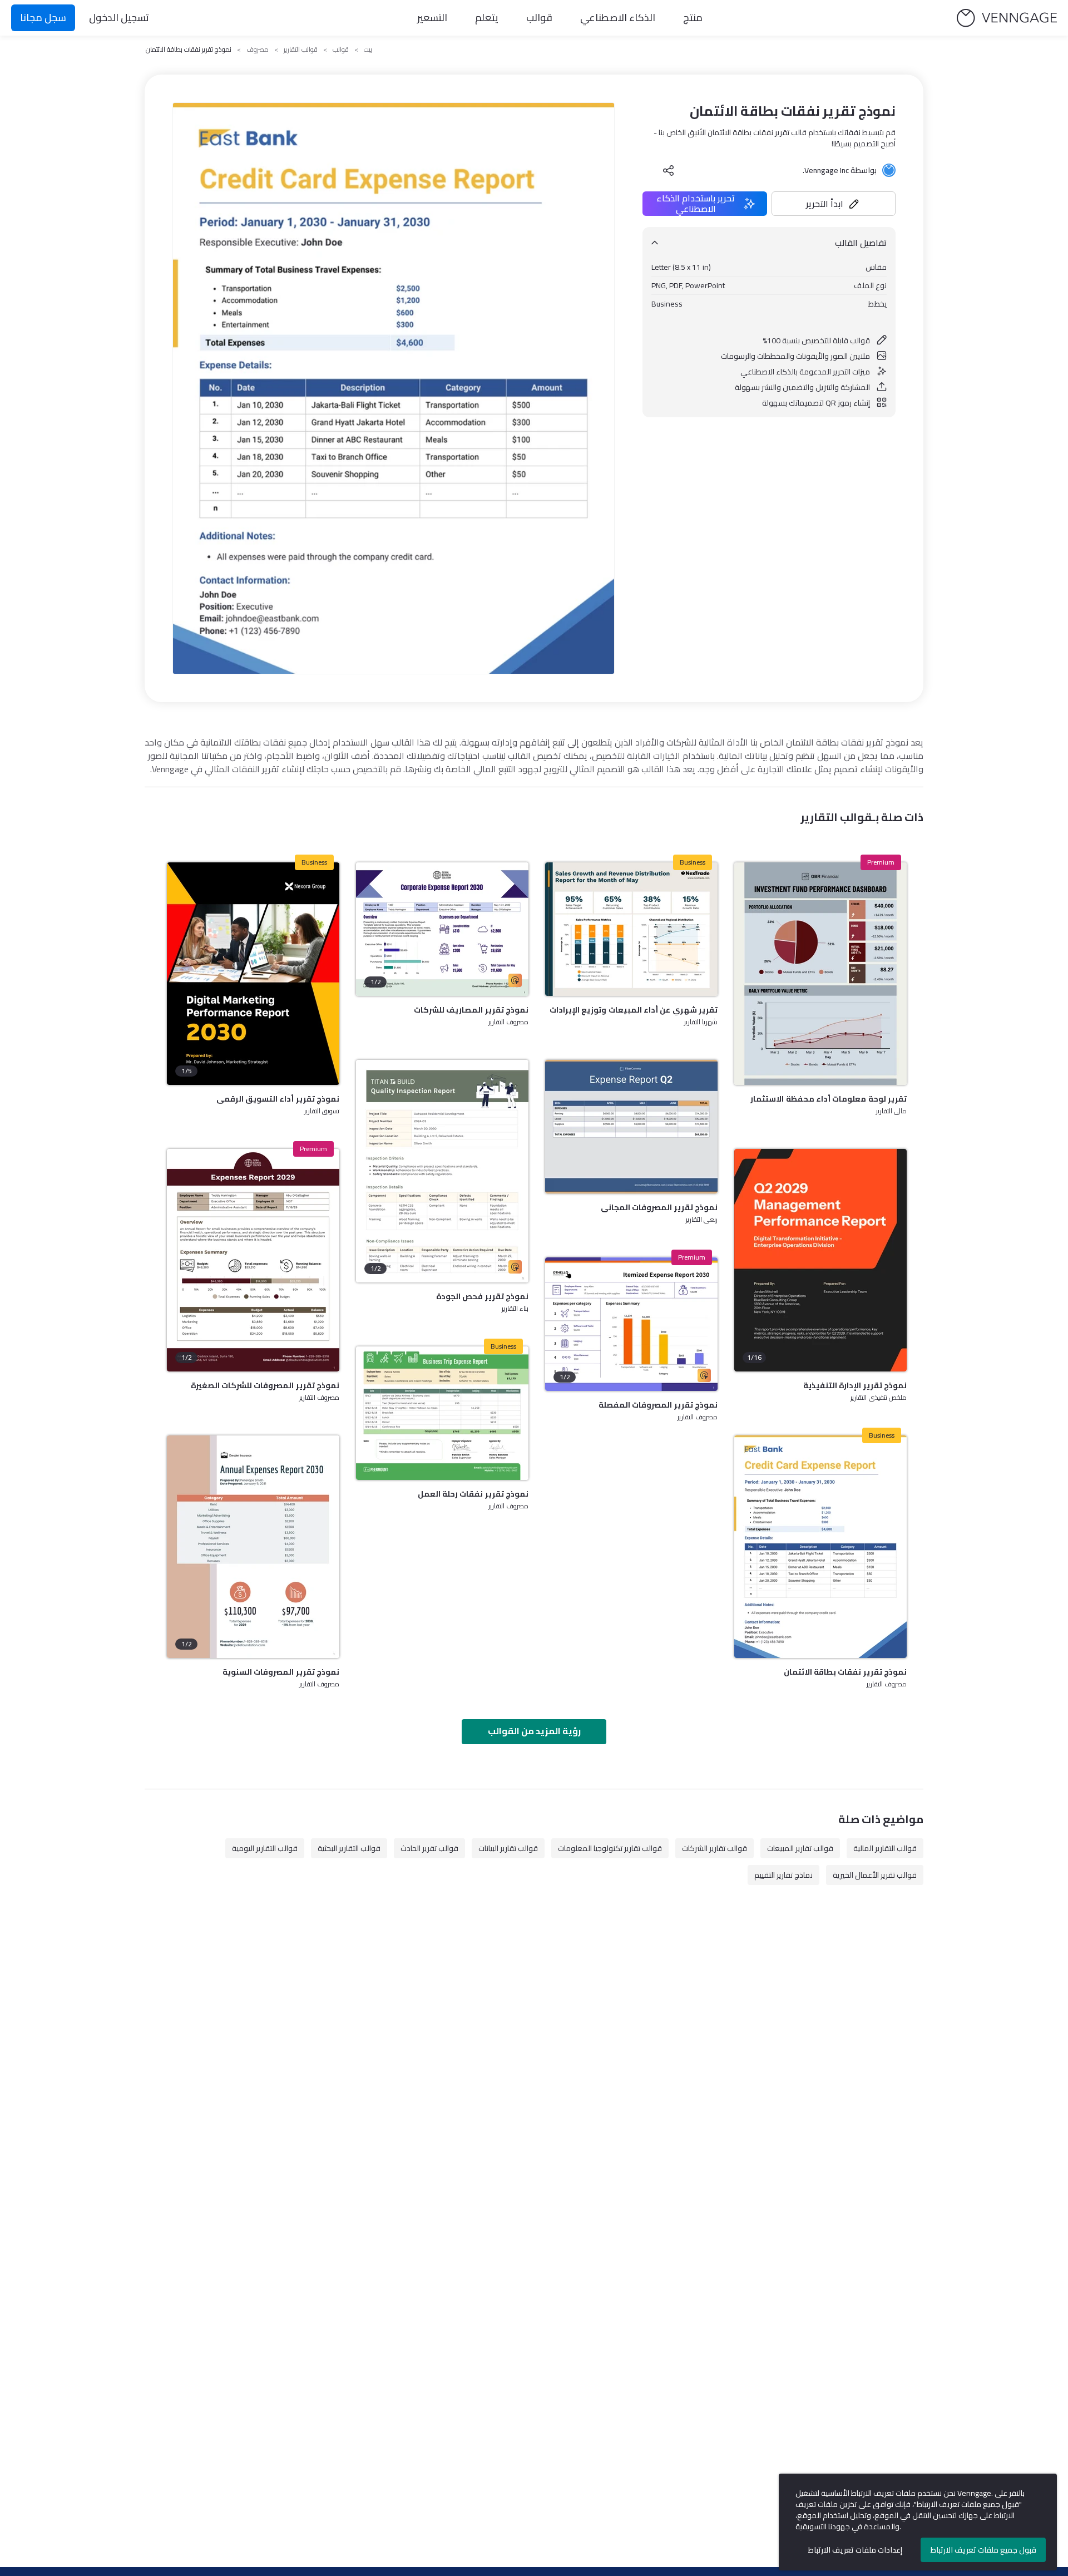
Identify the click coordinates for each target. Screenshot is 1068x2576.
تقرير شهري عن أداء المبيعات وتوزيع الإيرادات (634, 1010)
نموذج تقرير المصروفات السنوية (281, 1672)
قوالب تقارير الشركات (715, 1848)
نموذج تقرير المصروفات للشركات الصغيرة (265, 1385)
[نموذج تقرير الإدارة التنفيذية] (820, 1260)
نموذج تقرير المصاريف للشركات (471, 1010)
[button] (834, 204)
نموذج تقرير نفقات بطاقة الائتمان (845, 1672)
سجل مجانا (43, 18)
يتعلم (487, 18)
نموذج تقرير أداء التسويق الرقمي (278, 1099)
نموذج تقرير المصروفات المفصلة (658, 1405)
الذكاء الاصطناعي (618, 18)
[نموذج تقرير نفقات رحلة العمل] (442, 1413)
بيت (368, 50)
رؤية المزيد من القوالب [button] (534, 1731)
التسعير (432, 18)
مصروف (258, 50)
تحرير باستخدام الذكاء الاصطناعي (696, 204)
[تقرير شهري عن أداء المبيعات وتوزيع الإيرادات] (631, 929)
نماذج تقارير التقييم (783, 1875)
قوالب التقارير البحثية (349, 1848)
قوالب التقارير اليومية (265, 1848)
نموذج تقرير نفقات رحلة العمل (473, 1494)
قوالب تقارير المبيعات (800, 1848)
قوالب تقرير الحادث (429, 1848)
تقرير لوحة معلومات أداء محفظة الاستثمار (829, 1099)
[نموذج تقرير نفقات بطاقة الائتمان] (820, 1547)
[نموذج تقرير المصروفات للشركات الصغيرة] (253, 1260)
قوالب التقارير (301, 50)
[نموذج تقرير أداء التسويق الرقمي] (253, 974)
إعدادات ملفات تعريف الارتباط (855, 2550)
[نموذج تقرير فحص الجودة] (442, 1171)
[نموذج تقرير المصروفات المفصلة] (631, 1324)
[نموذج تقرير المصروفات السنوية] (253, 1547)
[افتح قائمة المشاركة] (669, 170)
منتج (693, 18)
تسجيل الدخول (119, 18)
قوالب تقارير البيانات (508, 1848)
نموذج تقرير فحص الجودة (482, 1296)
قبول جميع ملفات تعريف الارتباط (983, 2550)
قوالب (539, 18)
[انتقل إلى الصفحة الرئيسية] (1007, 18)
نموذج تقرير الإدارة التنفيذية (855, 1385)
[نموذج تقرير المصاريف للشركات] (442, 929)
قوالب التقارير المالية (885, 1848)
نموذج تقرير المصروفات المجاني (659, 1207)
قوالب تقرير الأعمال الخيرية (875, 1875)
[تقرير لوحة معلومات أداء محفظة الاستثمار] (820, 974)
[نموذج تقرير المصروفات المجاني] (631, 1127)
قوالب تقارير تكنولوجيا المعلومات (610, 1848)
